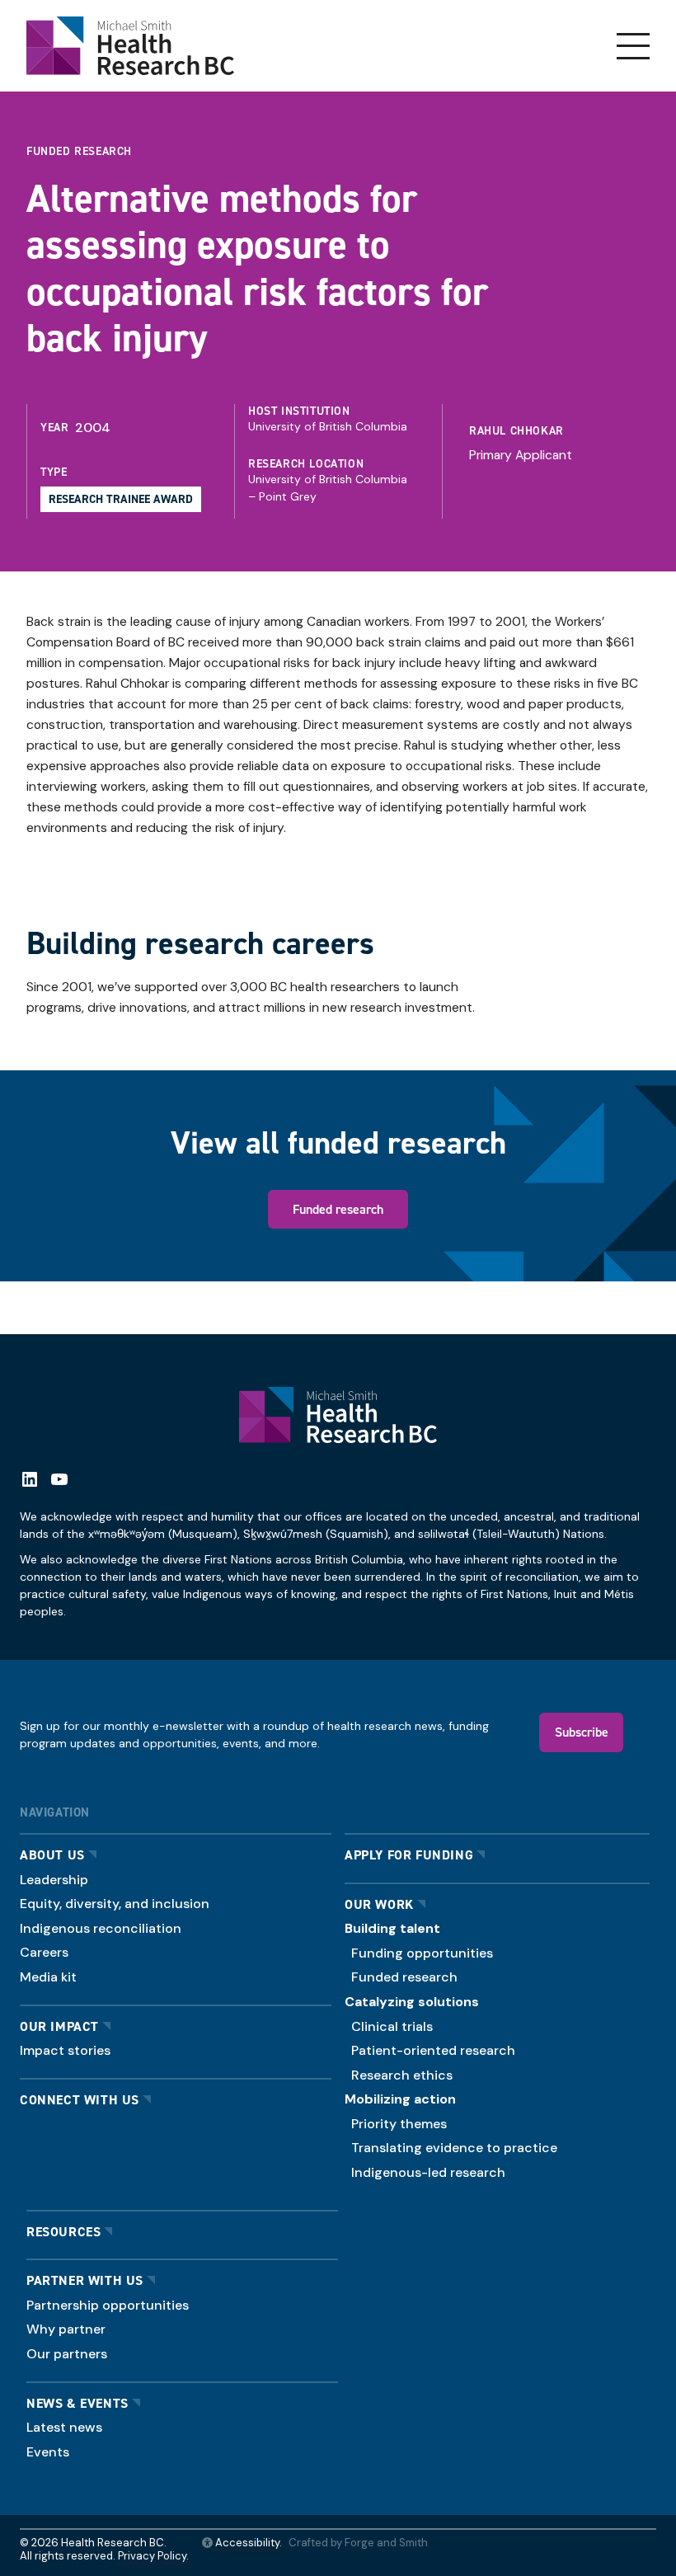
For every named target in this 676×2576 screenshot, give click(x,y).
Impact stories (65, 2050)
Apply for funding (409, 1855)
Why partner (66, 2329)
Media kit (48, 1977)
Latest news (64, 2427)
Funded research (338, 1209)
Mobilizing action (400, 2099)
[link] (549, 438)
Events (48, 2452)
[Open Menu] (633, 46)
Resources (63, 2232)
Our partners (67, 2354)
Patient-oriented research (433, 2050)
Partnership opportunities (108, 2305)
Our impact (59, 2026)
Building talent (392, 1928)
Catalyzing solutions (412, 2002)
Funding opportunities (422, 1953)
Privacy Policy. (153, 2556)
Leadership (54, 1880)
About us (52, 1855)
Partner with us (85, 2280)
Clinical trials (392, 2026)
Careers (44, 1952)
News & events (77, 2403)
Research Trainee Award (121, 499)
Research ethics (402, 2075)
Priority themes (399, 2124)
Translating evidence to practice (454, 2148)
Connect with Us (80, 2100)
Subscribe (582, 1732)
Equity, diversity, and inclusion (115, 1904)
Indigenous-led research (428, 2172)
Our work (379, 1904)
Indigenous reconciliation (101, 1928)
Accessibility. (247, 2543)
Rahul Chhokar (516, 430)
